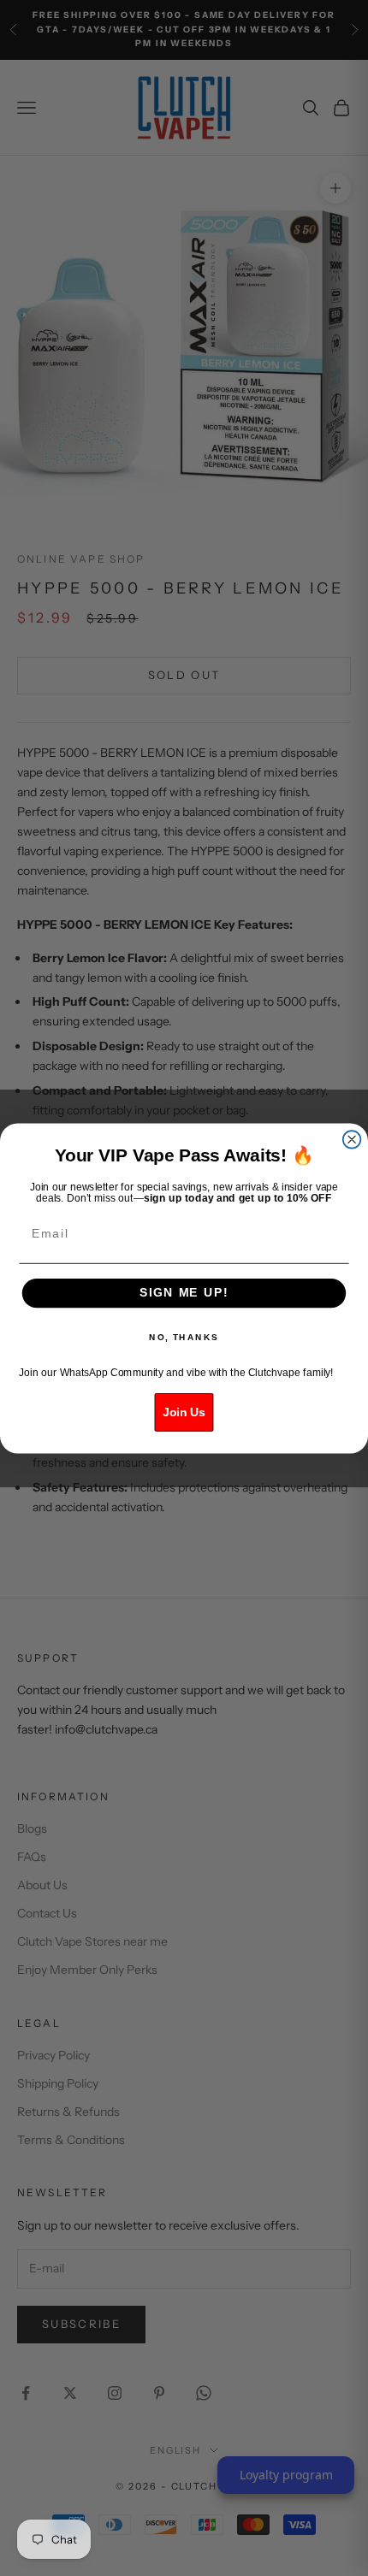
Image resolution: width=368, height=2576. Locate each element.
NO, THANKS (184, 1337)
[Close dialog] (352, 1140)
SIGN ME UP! (184, 1293)
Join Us (184, 1412)
